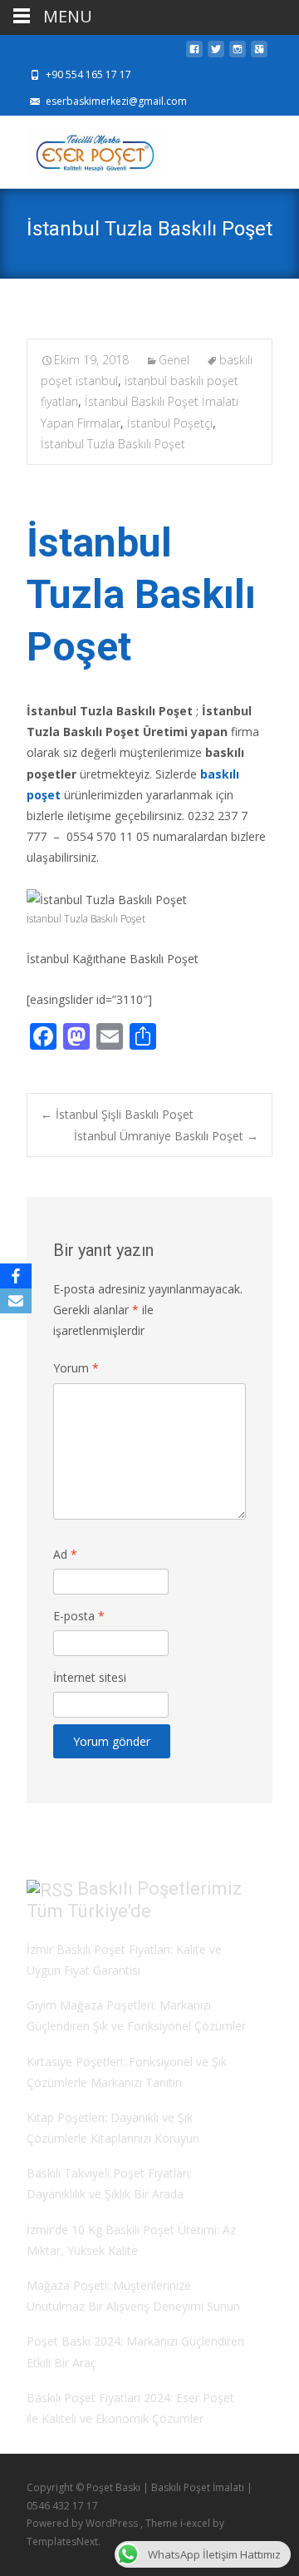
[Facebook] (16, 1276)
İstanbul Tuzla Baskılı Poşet (113, 444)
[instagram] (238, 54)
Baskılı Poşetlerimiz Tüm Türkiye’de (134, 1900)
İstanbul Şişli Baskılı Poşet (117, 1114)
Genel (174, 360)
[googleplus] (259, 54)
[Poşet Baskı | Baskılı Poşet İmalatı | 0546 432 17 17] (81, 149)
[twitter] (216, 54)
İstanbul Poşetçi (170, 423)
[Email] (16, 1301)
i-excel (196, 2523)
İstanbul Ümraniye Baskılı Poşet (166, 1136)
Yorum (76, 1368)
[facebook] (194, 54)
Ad (65, 1554)
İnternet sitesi (90, 1677)
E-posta (79, 1616)
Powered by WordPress (83, 2523)
